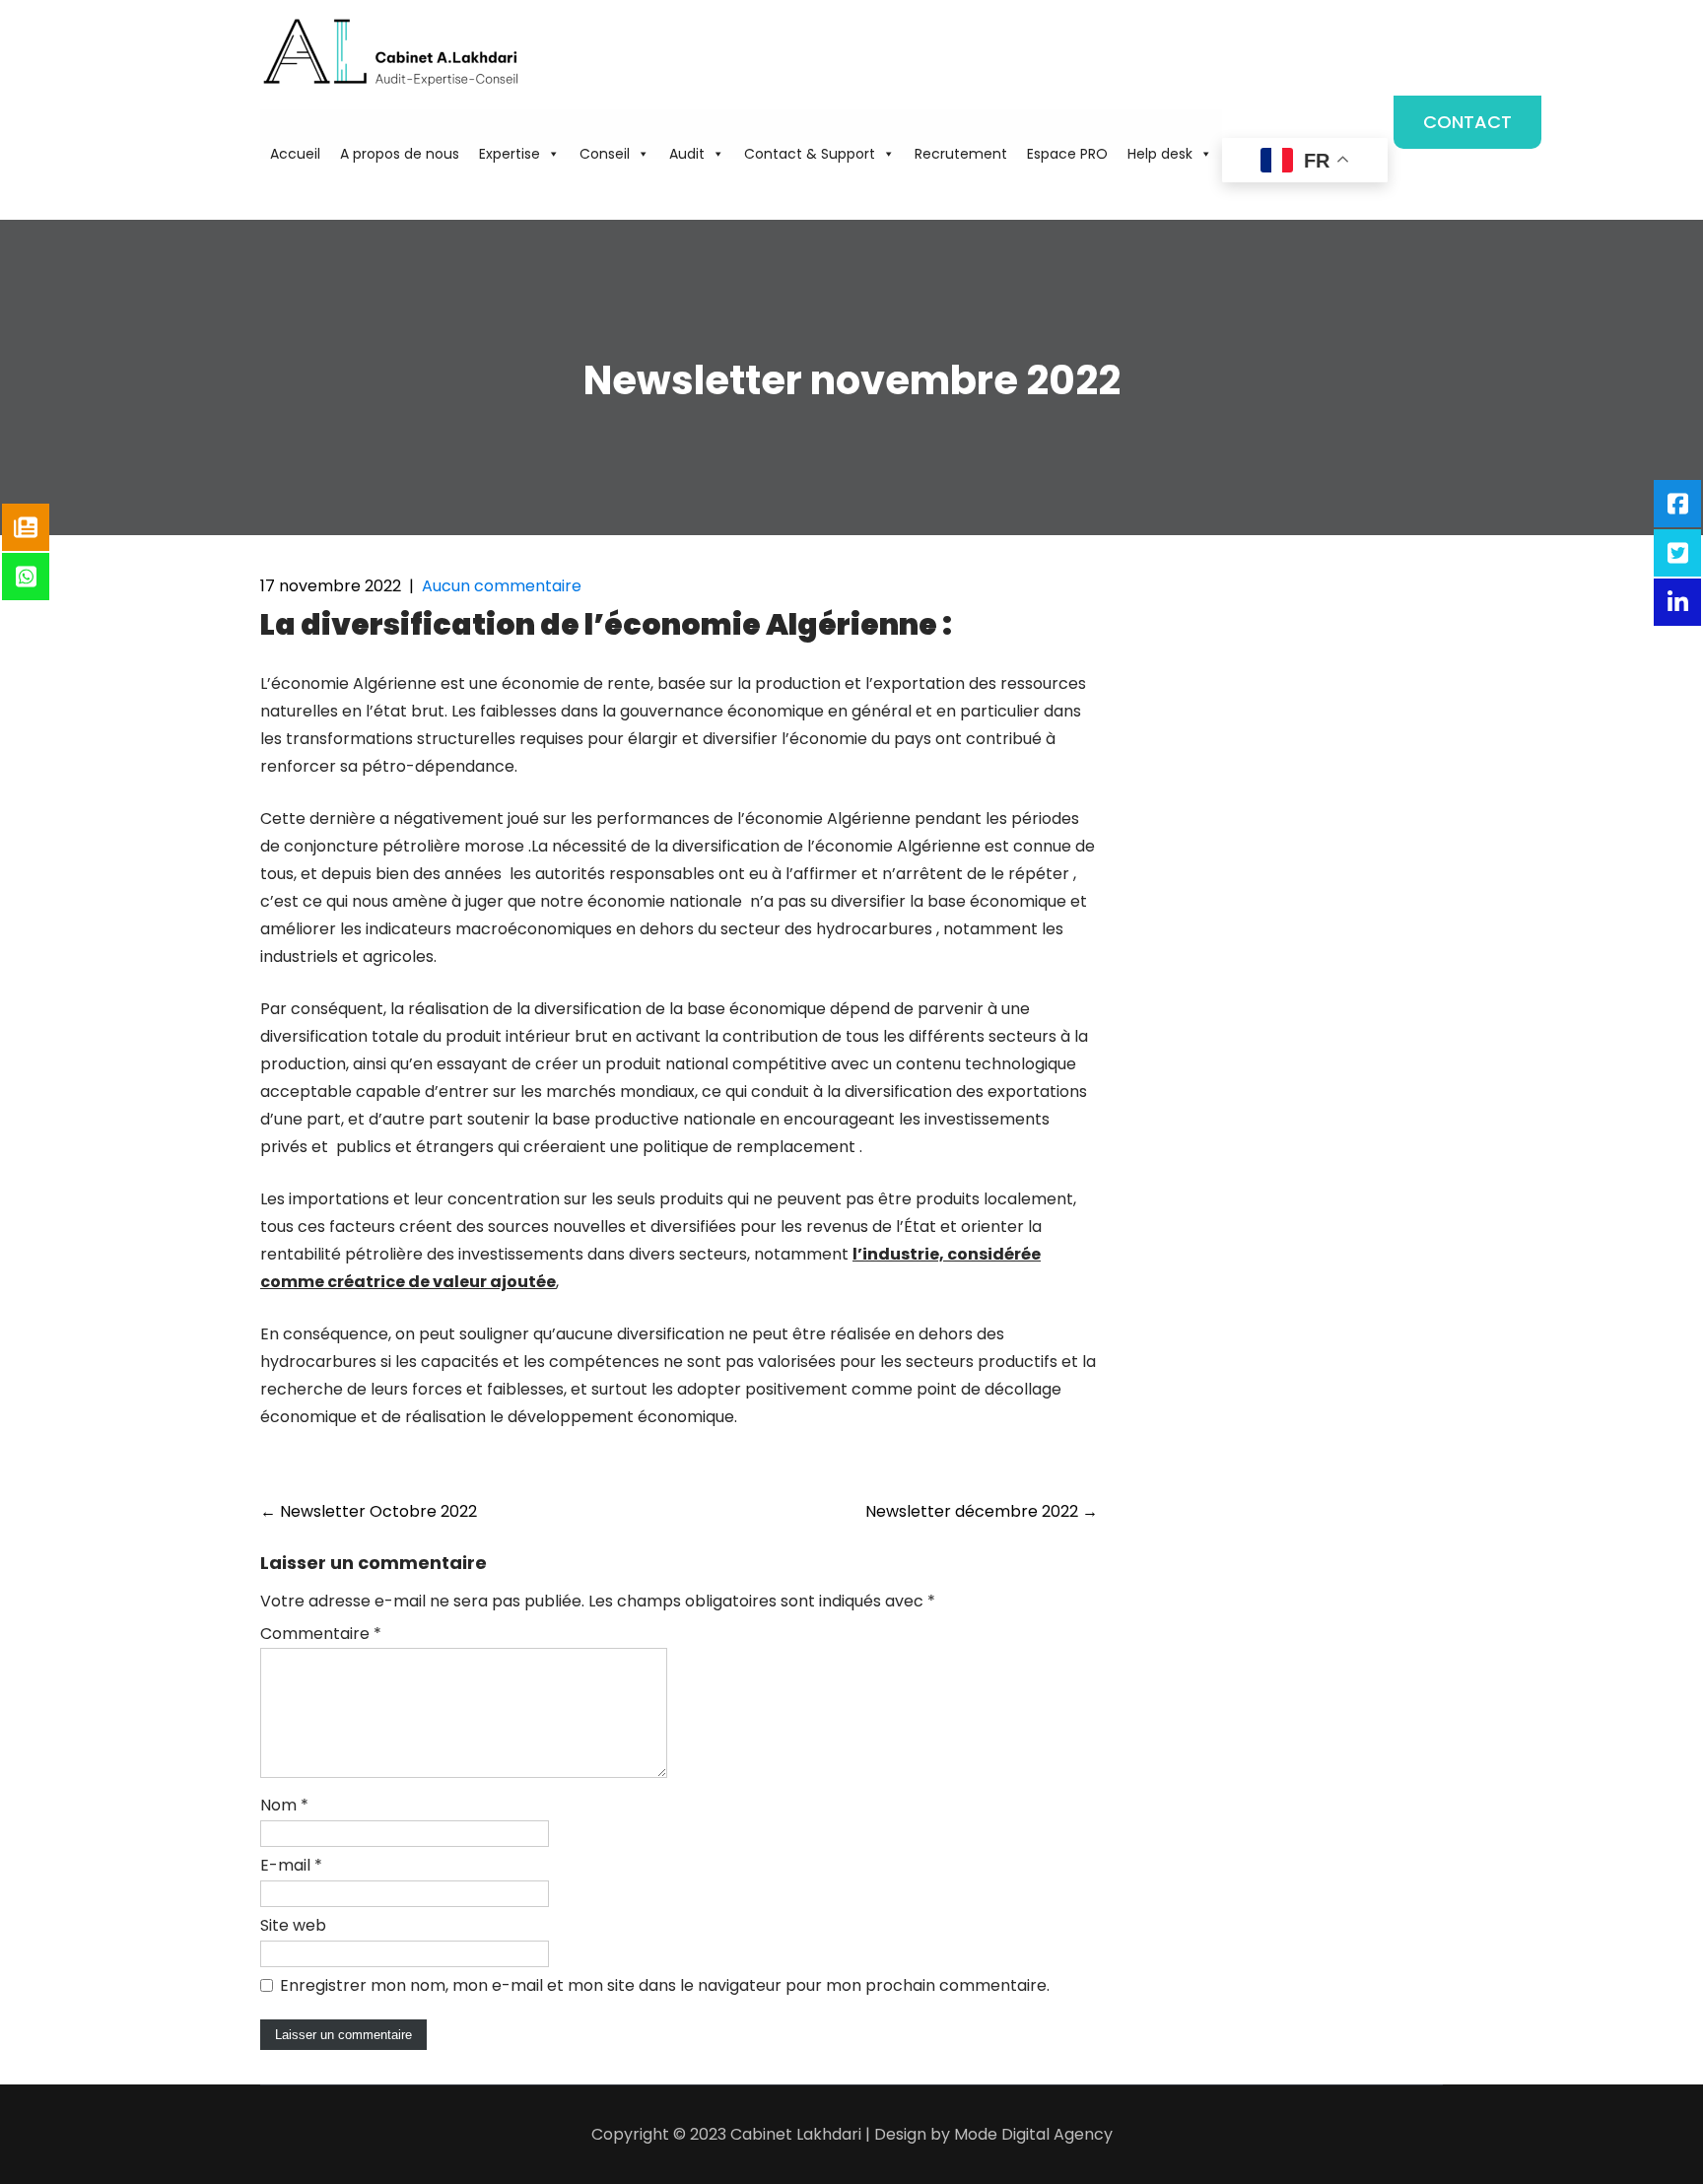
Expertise (510, 154)
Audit (687, 154)
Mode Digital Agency (1033, 2134)
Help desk (1160, 154)
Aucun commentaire (502, 586)
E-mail (291, 1865)
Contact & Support (810, 154)
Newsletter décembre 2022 (982, 1511)
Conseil (605, 154)
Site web (293, 1925)
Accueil (295, 154)
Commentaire (321, 1634)
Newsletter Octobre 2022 (369, 1511)
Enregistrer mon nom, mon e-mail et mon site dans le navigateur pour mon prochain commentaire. (665, 1985)
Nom (284, 1805)
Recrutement (961, 154)
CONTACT (1467, 122)
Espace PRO (1067, 154)
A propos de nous (400, 154)
